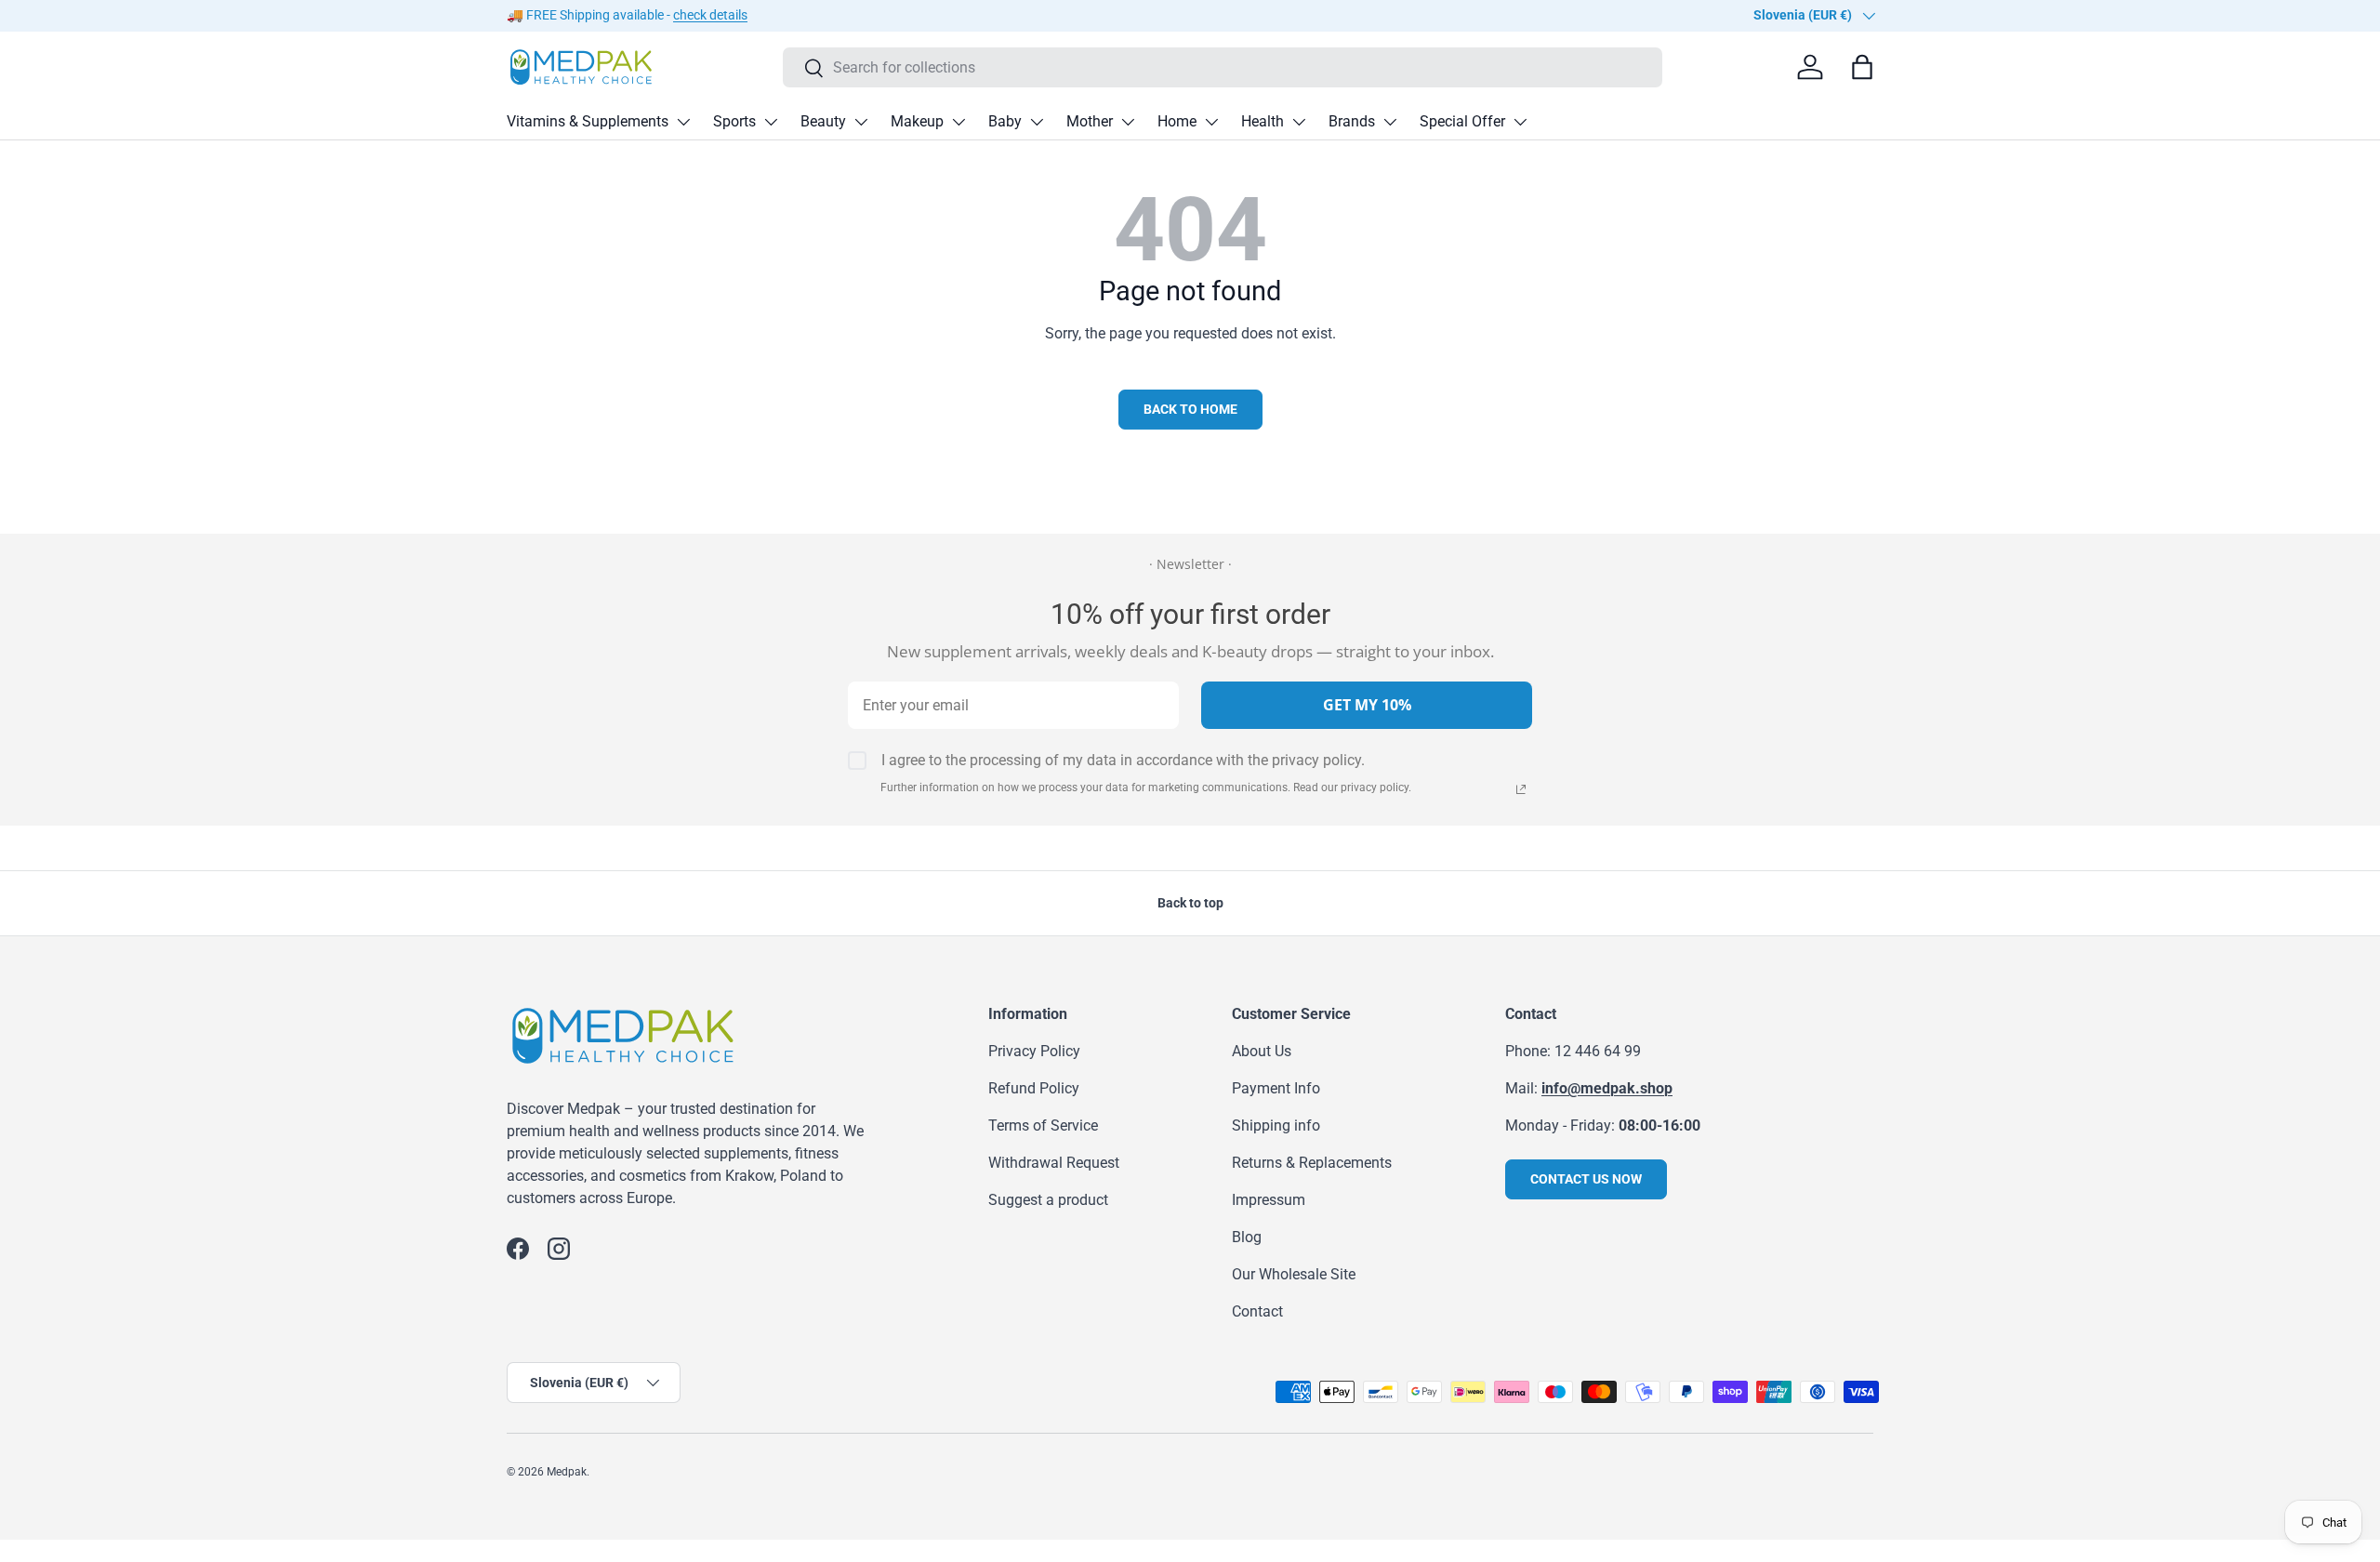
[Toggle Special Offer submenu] (1520, 122)
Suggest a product (1048, 1200)
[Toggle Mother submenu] (1128, 122)
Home (1177, 121)
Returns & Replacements (1312, 1163)
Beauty (823, 121)
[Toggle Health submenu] (1299, 122)
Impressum (1269, 1200)
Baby (1005, 121)
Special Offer (1462, 121)
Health (1263, 121)
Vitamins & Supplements (588, 121)
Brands (1352, 121)
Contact (1257, 1311)
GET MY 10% (1367, 705)
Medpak (567, 1472)
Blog (1247, 1237)
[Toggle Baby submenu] (1037, 122)
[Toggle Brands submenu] (1390, 122)
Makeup (917, 121)
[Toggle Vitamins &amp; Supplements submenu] (683, 122)
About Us (1262, 1051)
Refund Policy (1034, 1088)
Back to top (1190, 903)
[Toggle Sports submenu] (771, 122)
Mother (1090, 121)
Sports (734, 121)
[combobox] (1223, 67)
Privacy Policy (1034, 1051)
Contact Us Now (1586, 1179)
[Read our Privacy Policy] (1521, 789)
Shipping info (1276, 1125)
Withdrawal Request (1054, 1163)
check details (710, 15)
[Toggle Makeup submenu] (959, 122)
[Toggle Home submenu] (1211, 122)
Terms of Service (1043, 1125)
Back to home (1190, 409)
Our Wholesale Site (1294, 1274)
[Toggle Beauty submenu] (861, 122)
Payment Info (1276, 1088)
